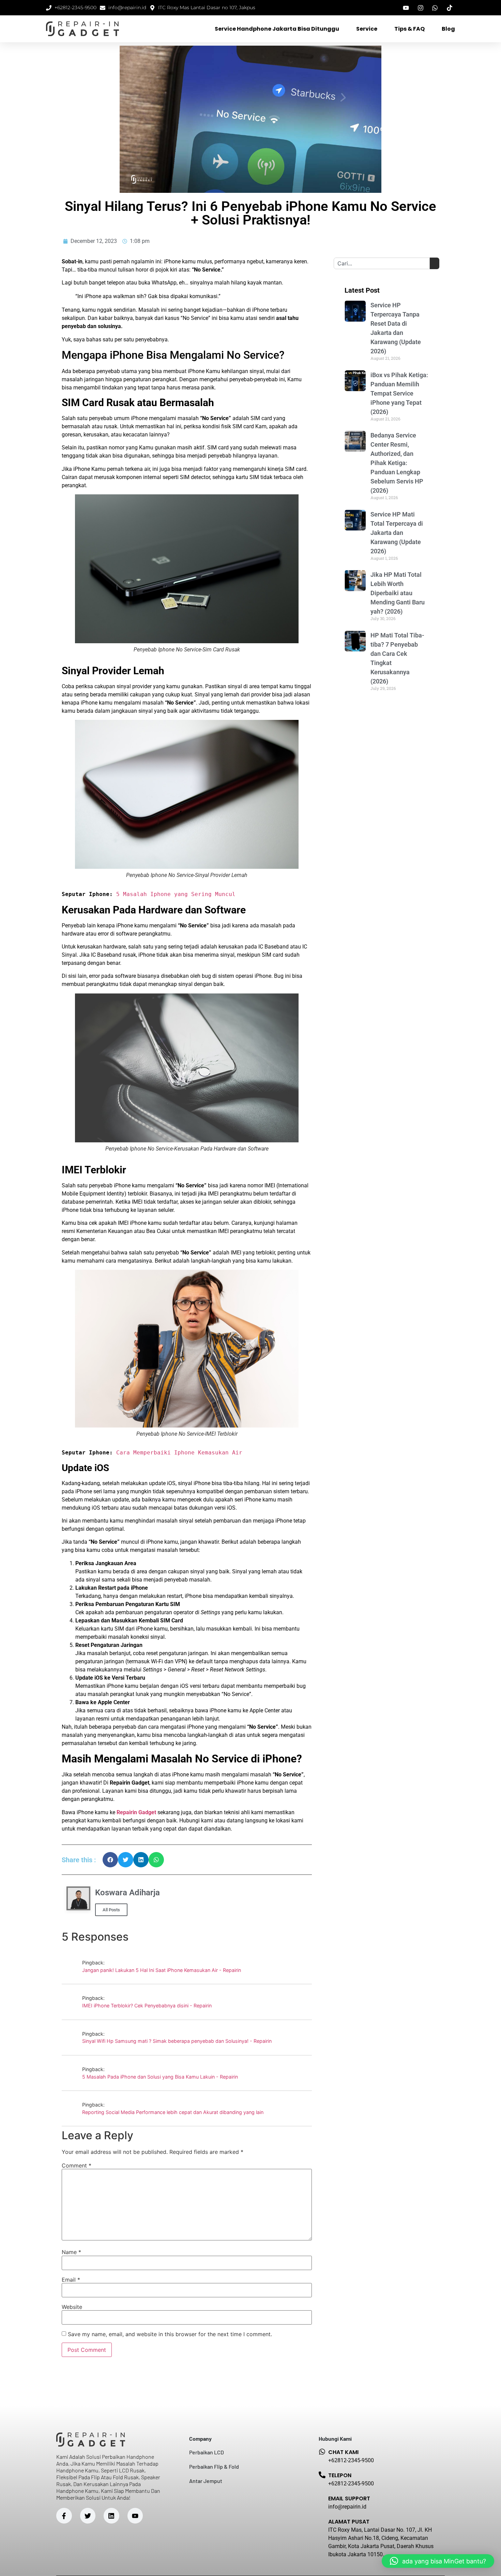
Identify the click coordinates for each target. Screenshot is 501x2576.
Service (367, 29)
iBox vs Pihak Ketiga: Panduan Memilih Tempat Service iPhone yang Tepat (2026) (399, 393)
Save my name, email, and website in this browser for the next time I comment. (170, 2334)
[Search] (435, 263)
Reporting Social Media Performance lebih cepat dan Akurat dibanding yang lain (173, 2112)
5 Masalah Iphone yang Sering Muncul (176, 894)
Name (71, 2252)
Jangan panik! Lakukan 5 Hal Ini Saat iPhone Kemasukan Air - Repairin (162, 1970)
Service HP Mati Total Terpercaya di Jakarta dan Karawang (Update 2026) (397, 533)
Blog (448, 29)
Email (71, 2280)
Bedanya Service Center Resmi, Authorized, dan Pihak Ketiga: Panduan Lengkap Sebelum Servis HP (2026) (397, 463)
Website (72, 2307)
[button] (110, 1860)
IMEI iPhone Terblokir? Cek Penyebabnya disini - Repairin (147, 2006)
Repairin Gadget (136, 1812)
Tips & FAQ (409, 29)
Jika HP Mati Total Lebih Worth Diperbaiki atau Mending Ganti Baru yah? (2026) (398, 593)
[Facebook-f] (64, 2516)
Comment (77, 2165)
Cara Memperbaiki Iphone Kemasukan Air (179, 1453)
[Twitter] (88, 2516)
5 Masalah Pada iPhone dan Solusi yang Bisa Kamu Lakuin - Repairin (160, 2077)
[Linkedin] (111, 2516)
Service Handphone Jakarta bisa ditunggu (277, 29)
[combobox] (382, 263)
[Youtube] (135, 2516)
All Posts (111, 1910)
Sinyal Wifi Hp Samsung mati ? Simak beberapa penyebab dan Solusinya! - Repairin (177, 2041)
